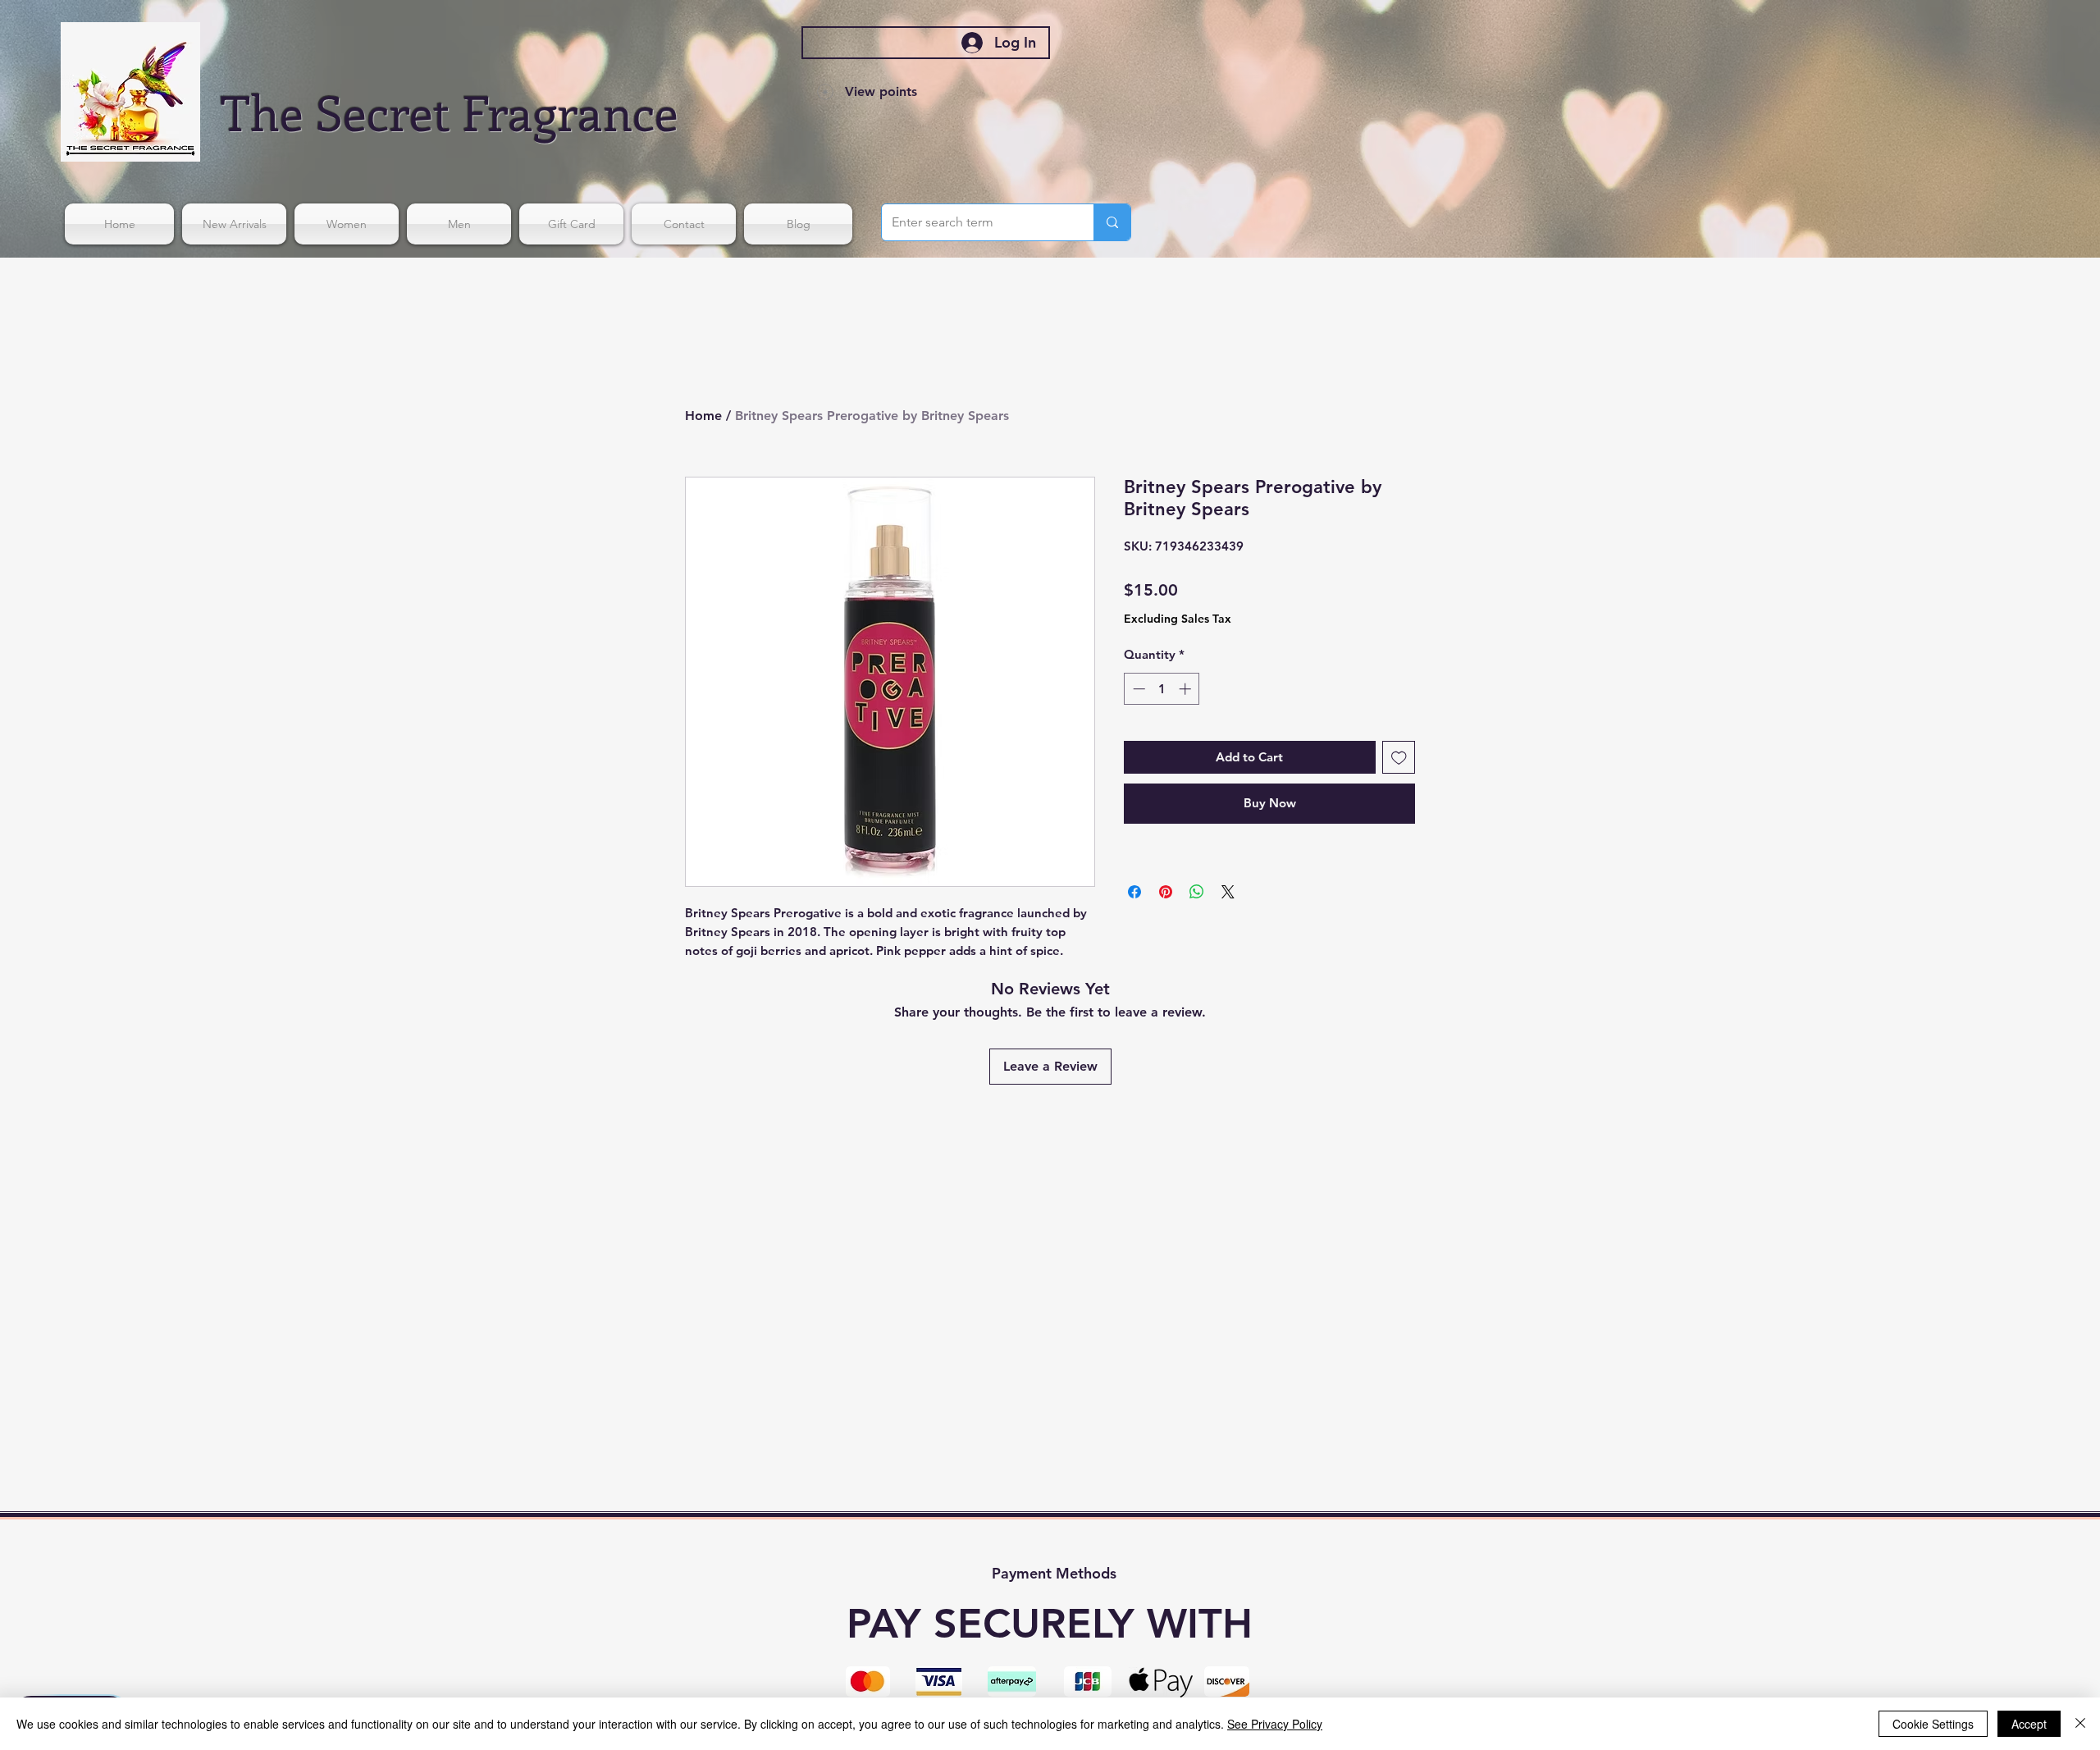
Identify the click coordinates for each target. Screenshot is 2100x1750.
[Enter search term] (1112, 222)
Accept (2029, 1724)
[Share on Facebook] (1134, 892)
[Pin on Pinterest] (1166, 892)
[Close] (2080, 1724)
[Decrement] (1137, 689)
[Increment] (1187, 689)
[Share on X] (1228, 892)
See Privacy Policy (1275, 1724)
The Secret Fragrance (450, 111)
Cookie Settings (1933, 1724)
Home (703, 416)
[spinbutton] (1162, 689)
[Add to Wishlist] (1399, 758)
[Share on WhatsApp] (1197, 892)
